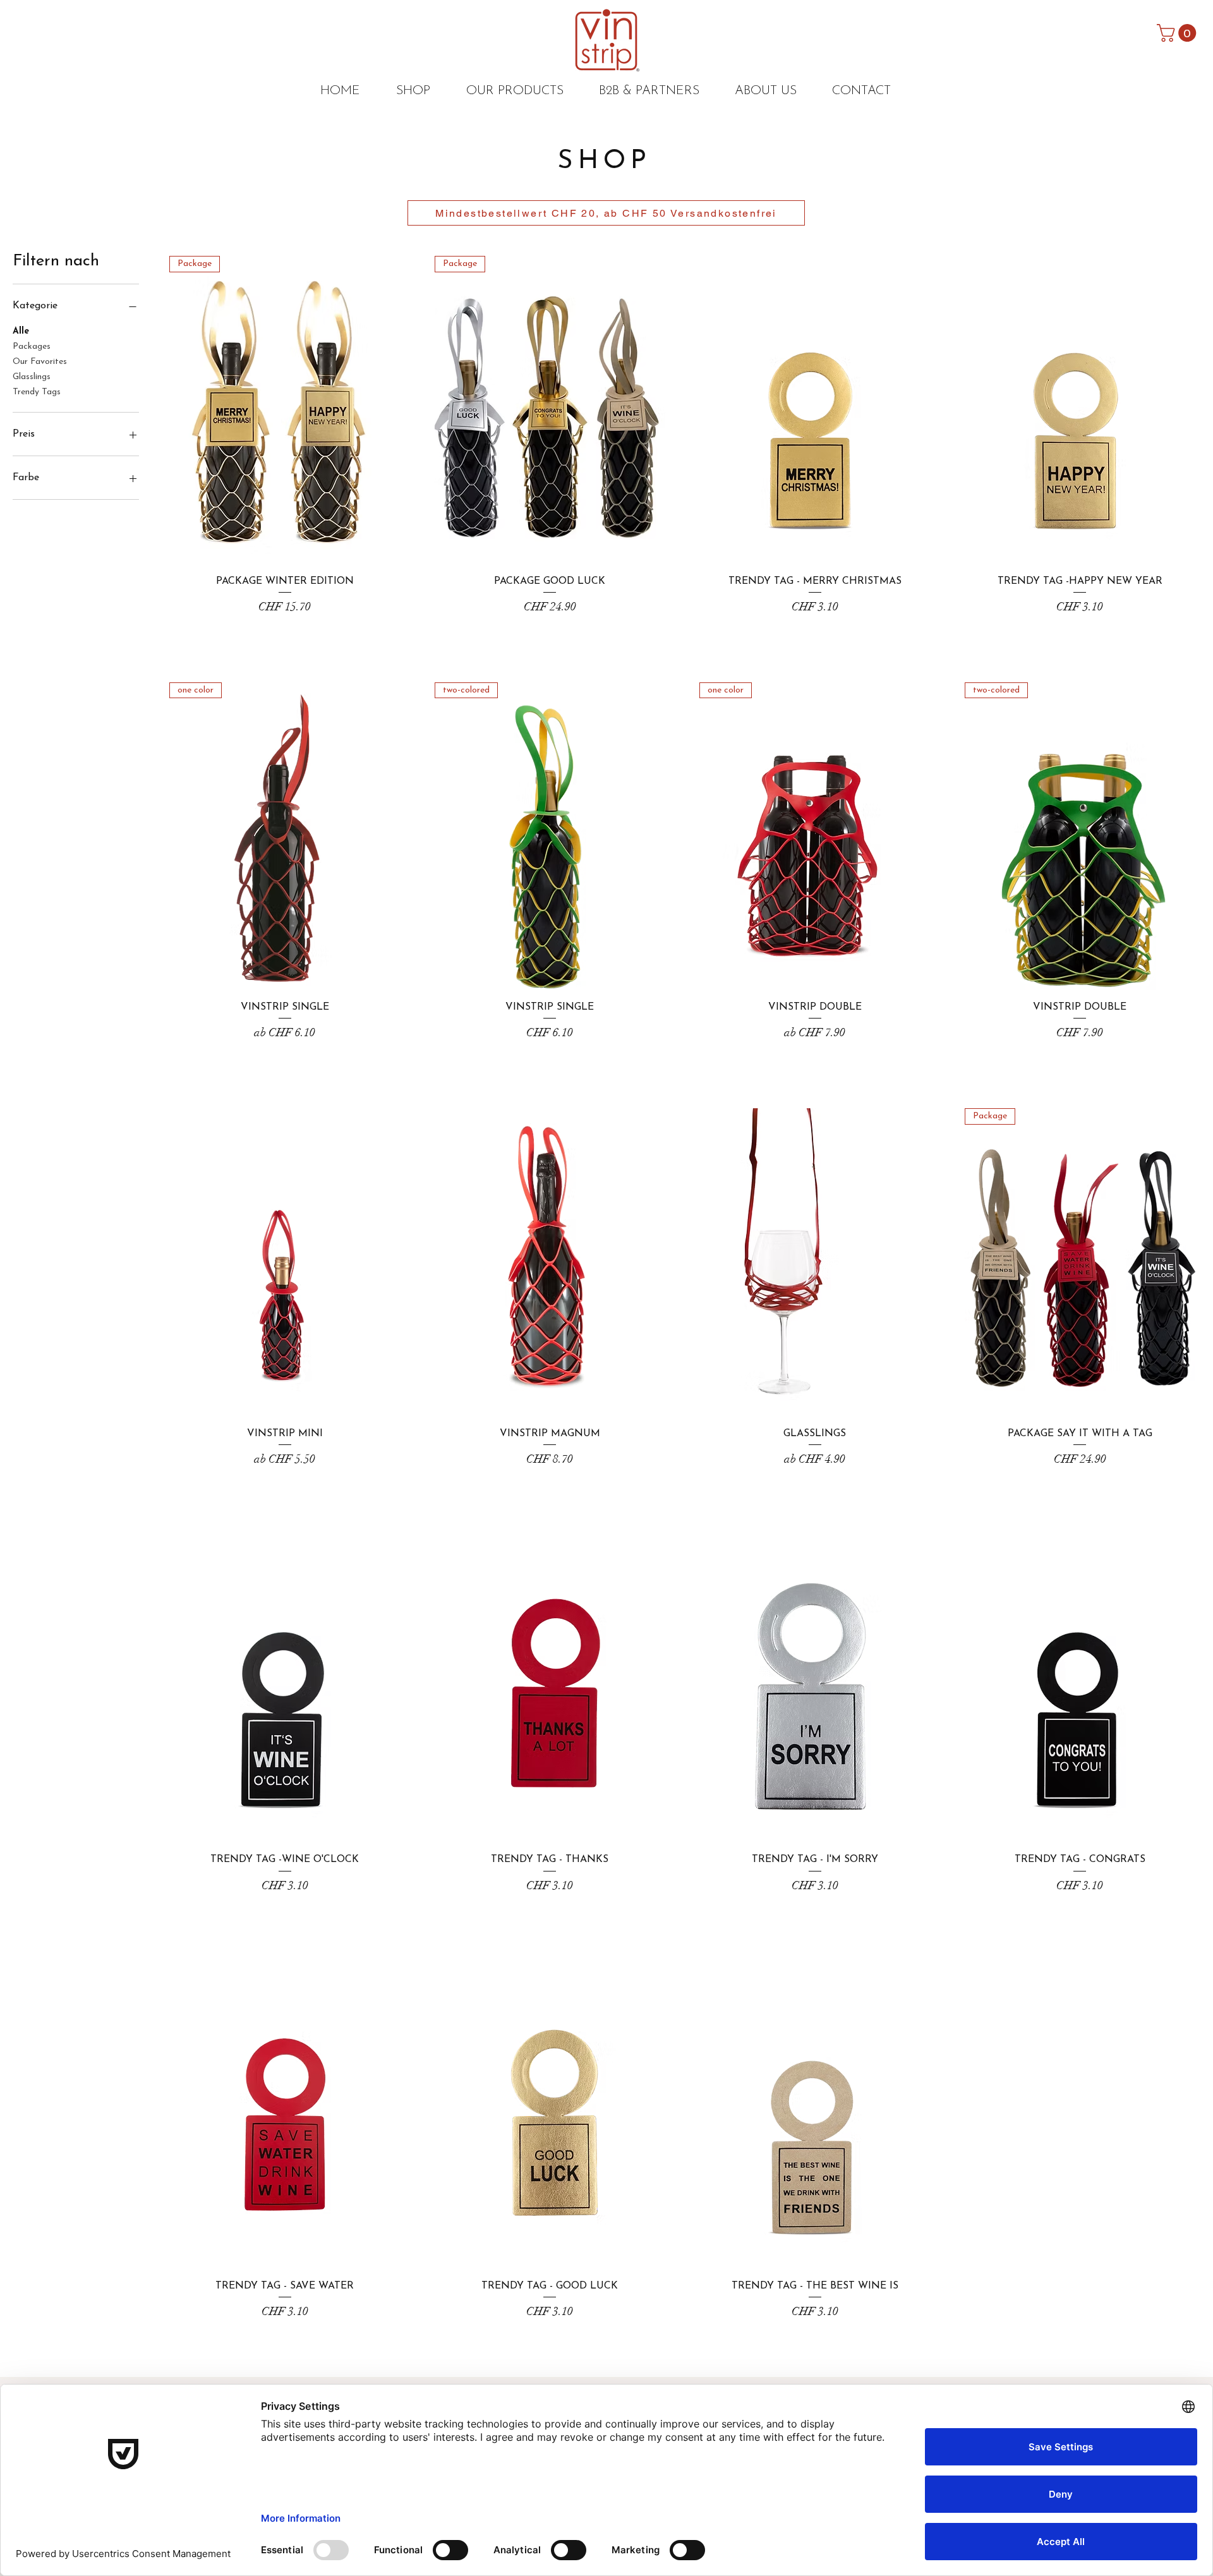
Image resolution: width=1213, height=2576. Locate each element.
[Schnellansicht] (815, 410)
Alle (21, 331)
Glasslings (32, 377)
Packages (32, 347)
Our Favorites (40, 362)
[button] (1179, 33)
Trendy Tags (37, 392)
